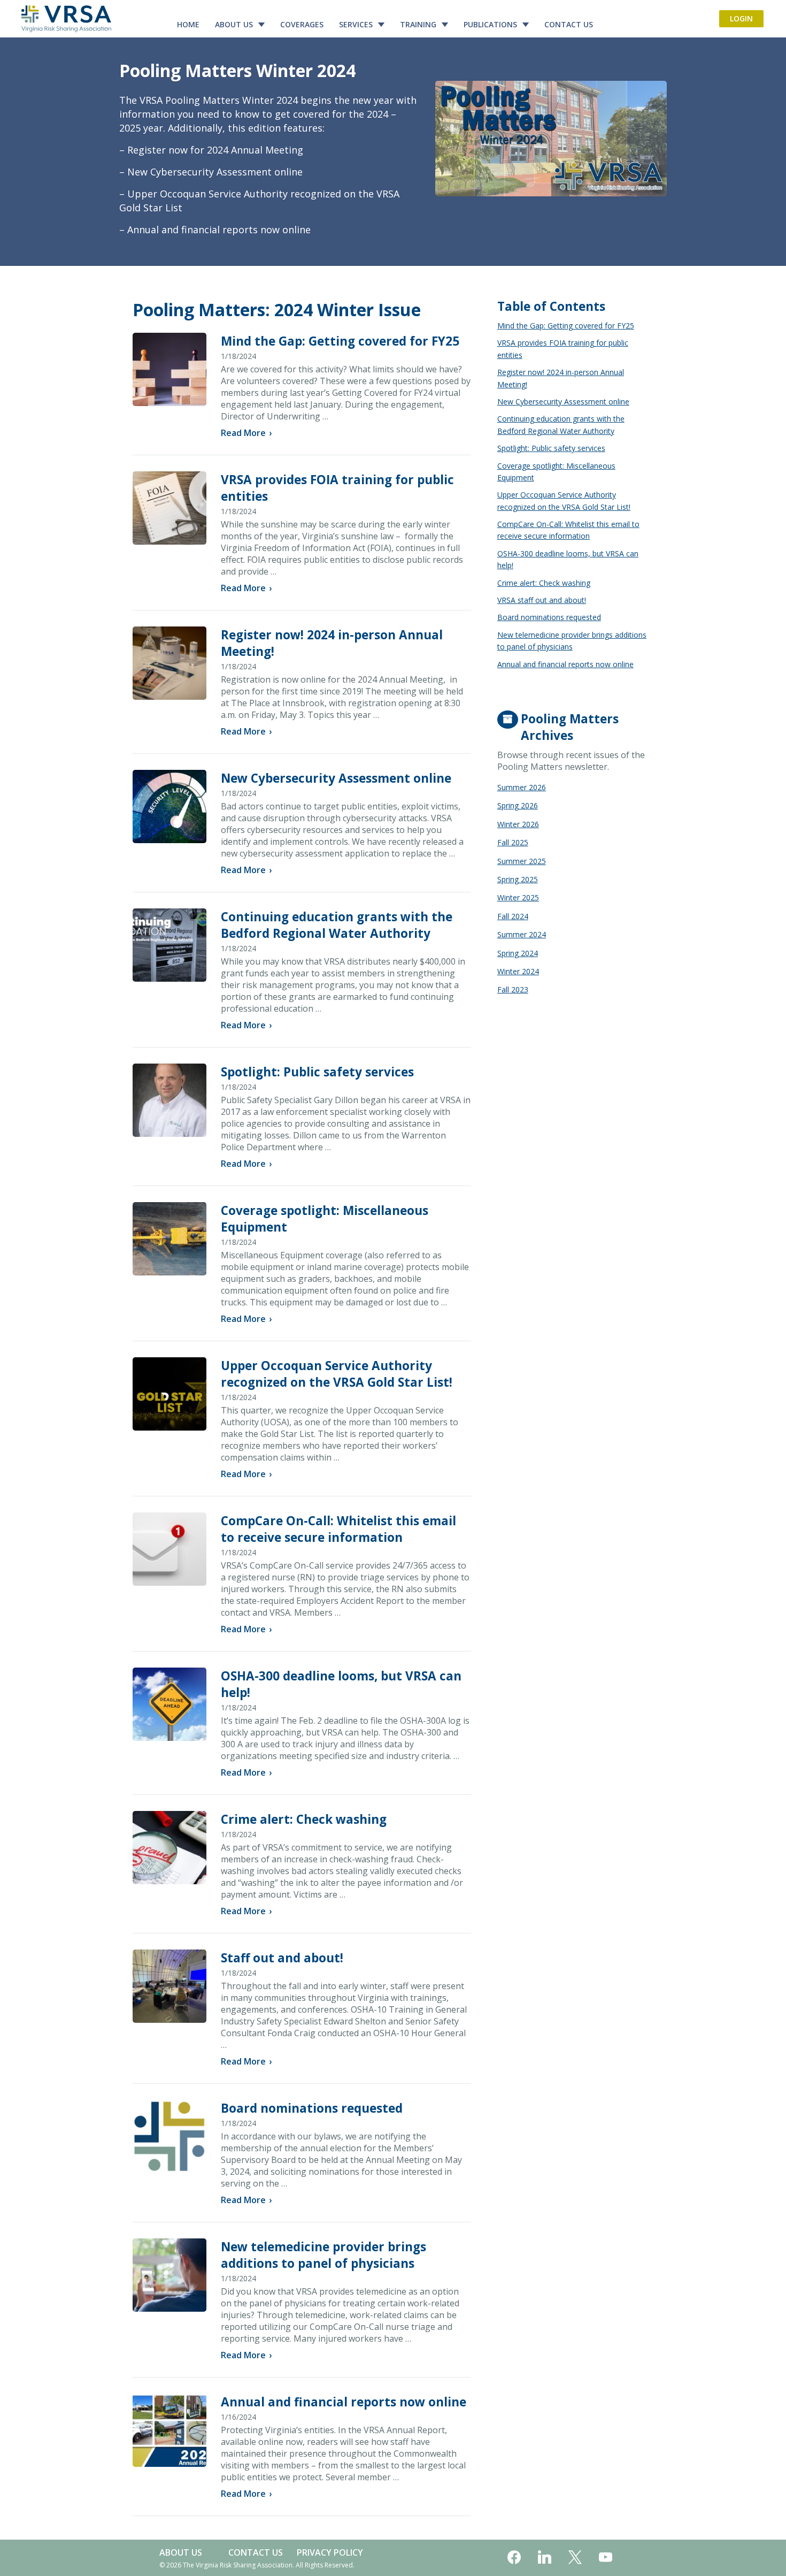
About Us (234, 24)
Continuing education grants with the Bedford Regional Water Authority (337, 925)
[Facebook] (514, 2558)
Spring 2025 (518, 879)
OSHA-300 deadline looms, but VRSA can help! (568, 559)
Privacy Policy (330, 2552)
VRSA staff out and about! (542, 600)
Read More (246, 433)
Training (418, 24)
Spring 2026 (518, 805)
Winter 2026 (518, 824)
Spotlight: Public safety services (317, 1072)
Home (188, 24)
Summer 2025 (522, 861)
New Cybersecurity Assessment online (336, 778)
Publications (490, 24)
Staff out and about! (282, 1958)
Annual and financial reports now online (344, 2402)
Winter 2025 (518, 897)
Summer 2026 (522, 787)
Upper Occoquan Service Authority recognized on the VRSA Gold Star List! (337, 1374)
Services (356, 24)
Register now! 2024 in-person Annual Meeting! (561, 378)
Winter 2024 (518, 971)
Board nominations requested (312, 2108)
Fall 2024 (513, 916)
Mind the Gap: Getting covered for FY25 (340, 341)
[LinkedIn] (545, 2558)
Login (741, 18)
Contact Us (569, 24)
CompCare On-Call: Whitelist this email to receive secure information (338, 1529)
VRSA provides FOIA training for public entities (563, 349)
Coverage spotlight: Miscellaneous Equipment (556, 472)
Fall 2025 (513, 842)
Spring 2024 (518, 953)
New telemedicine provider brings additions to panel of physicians (323, 2255)
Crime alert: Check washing (304, 1819)
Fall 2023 (513, 989)
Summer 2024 (522, 934)
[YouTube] (606, 2558)
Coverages (302, 24)
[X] (575, 2558)
